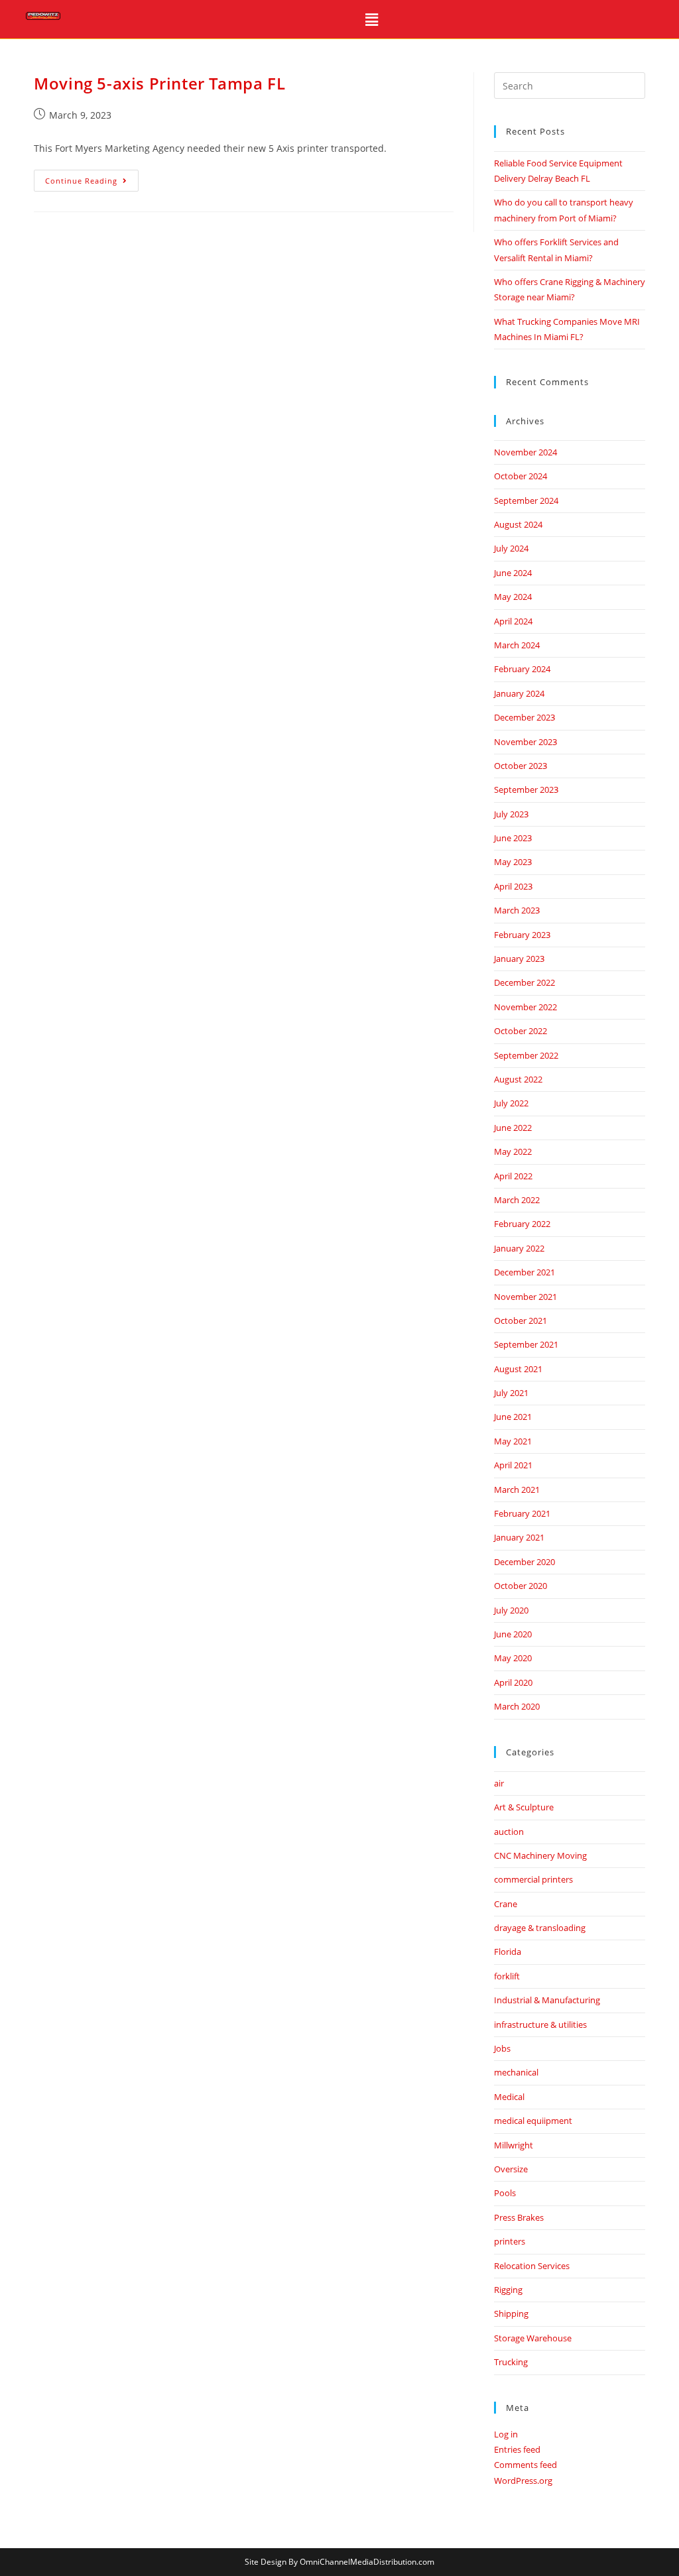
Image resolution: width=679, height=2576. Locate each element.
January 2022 (519, 1248)
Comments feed (525, 2465)
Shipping (511, 2313)
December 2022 (525, 982)
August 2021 (518, 1369)
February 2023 (522, 935)
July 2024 (511, 548)
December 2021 (525, 1272)
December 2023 (525, 717)
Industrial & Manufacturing (547, 2000)
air (499, 1783)
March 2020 (517, 1706)
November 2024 (525, 452)
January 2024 (519, 693)
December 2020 (525, 1562)
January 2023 (519, 959)
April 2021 (513, 1465)
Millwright (514, 2145)
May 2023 (513, 862)
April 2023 (513, 886)
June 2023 (513, 838)
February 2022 (522, 1224)
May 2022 (513, 1151)
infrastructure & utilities (540, 2024)
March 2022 (517, 1200)
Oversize (511, 2169)
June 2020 (513, 1634)
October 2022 (521, 1031)
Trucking (511, 2362)
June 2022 (513, 1128)
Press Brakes (519, 2217)
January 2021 (519, 1537)
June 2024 (513, 573)
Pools (505, 2193)
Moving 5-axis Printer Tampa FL (159, 83)
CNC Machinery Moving (540, 1855)
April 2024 (513, 621)
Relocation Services (532, 2266)
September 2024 (526, 500)
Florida (508, 1952)
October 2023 (521, 766)
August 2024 (518, 524)
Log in (506, 2434)
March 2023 (517, 910)
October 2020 (521, 1586)
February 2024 (522, 669)
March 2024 (517, 645)
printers (510, 2241)
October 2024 (521, 476)
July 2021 (511, 1393)
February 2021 (522, 1513)
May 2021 (513, 1441)
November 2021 (525, 1297)
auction (509, 1832)
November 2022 (525, 1007)
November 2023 (525, 742)
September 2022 (526, 1055)
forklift (507, 1976)
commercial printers (533, 1879)
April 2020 (513, 1682)
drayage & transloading (540, 1928)
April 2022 (513, 1176)
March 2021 (517, 1490)
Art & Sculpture (524, 1807)
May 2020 (513, 1658)
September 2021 (526, 1344)
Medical (509, 2097)
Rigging (508, 2290)
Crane (506, 1904)
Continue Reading (92, 178)
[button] (372, 19)
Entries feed (517, 2449)
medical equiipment (533, 2121)
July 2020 (511, 1610)
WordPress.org (523, 2481)
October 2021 (521, 1320)
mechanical (516, 2072)
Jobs (502, 2048)
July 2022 (511, 1103)
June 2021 (513, 1417)
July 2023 (511, 814)
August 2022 (518, 1079)
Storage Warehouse (533, 2338)
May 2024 (513, 597)
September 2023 (526, 790)
